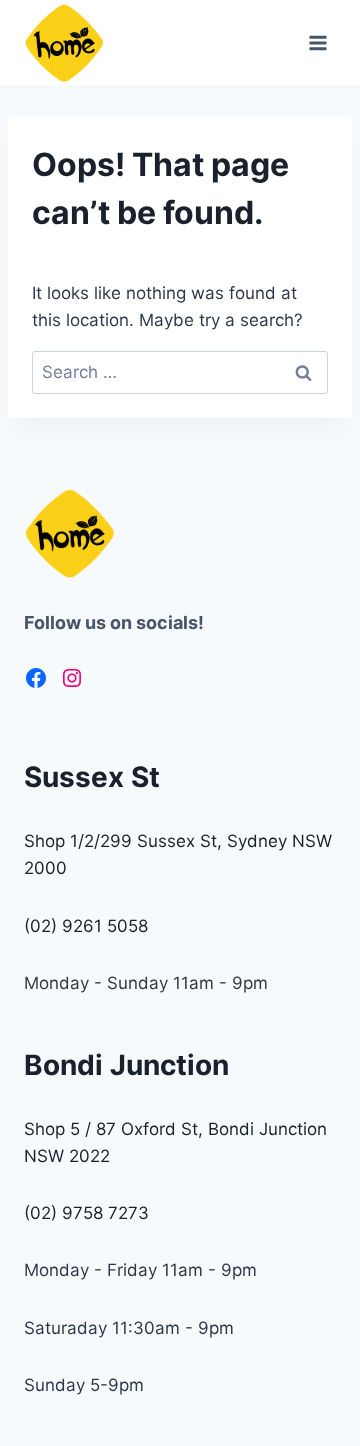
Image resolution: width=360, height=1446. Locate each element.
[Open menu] (317, 42)
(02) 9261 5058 (86, 926)
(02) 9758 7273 (86, 1213)
